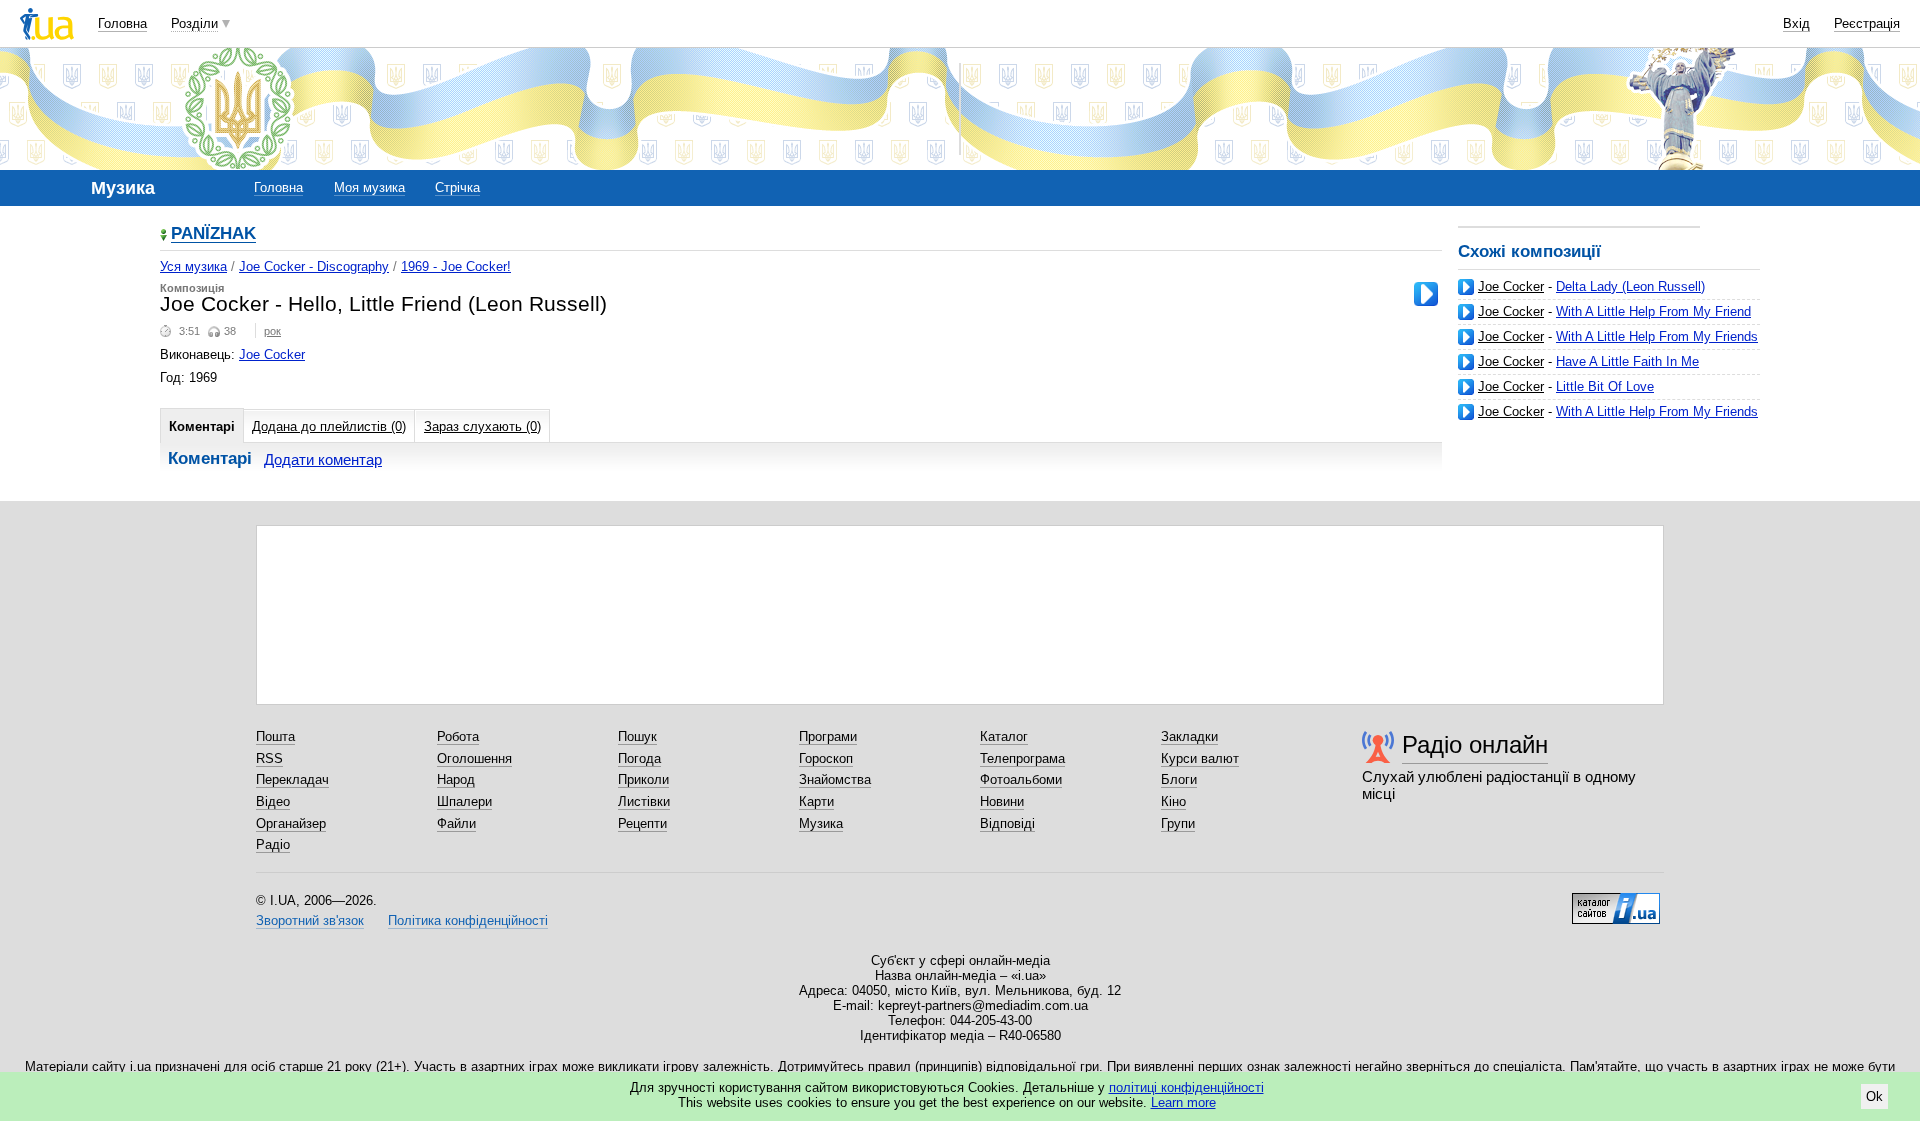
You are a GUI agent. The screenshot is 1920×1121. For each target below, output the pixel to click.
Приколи (643, 779)
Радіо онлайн (1475, 744)
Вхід (1796, 23)
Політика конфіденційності (468, 920)
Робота (458, 736)
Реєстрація (1867, 23)
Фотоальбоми (1021, 779)
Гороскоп (826, 758)
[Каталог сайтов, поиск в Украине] (1616, 901)
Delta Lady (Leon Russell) (1630, 286)
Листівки (644, 801)
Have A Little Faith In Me (1627, 361)
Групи (1178, 823)
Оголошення (474, 758)
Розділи (194, 23)
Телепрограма (1022, 758)
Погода (639, 758)
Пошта (275, 736)
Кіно (1173, 801)
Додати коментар (323, 459)
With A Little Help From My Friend (1653, 311)
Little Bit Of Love (1605, 386)
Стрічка (457, 187)
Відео (273, 801)
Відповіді (1007, 823)
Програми (828, 736)
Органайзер (291, 823)
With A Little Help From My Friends (1657, 336)
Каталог (1004, 736)
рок (272, 331)
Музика (821, 823)
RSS (269, 758)
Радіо (273, 844)
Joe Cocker (1511, 286)
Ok (1874, 1096)
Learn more (1183, 1102)
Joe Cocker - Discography (314, 266)
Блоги (1179, 779)
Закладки (1189, 736)
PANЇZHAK (213, 234)
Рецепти (642, 823)
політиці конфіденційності (1186, 1087)
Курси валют (1200, 758)
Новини (1002, 801)
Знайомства (835, 779)
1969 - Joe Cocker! (456, 266)
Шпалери (464, 801)
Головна (122, 23)
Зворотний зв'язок (310, 920)
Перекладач (292, 779)
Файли (456, 823)
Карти (816, 801)
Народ (456, 779)
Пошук (637, 736)
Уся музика (193, 266)
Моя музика (369, 187)
